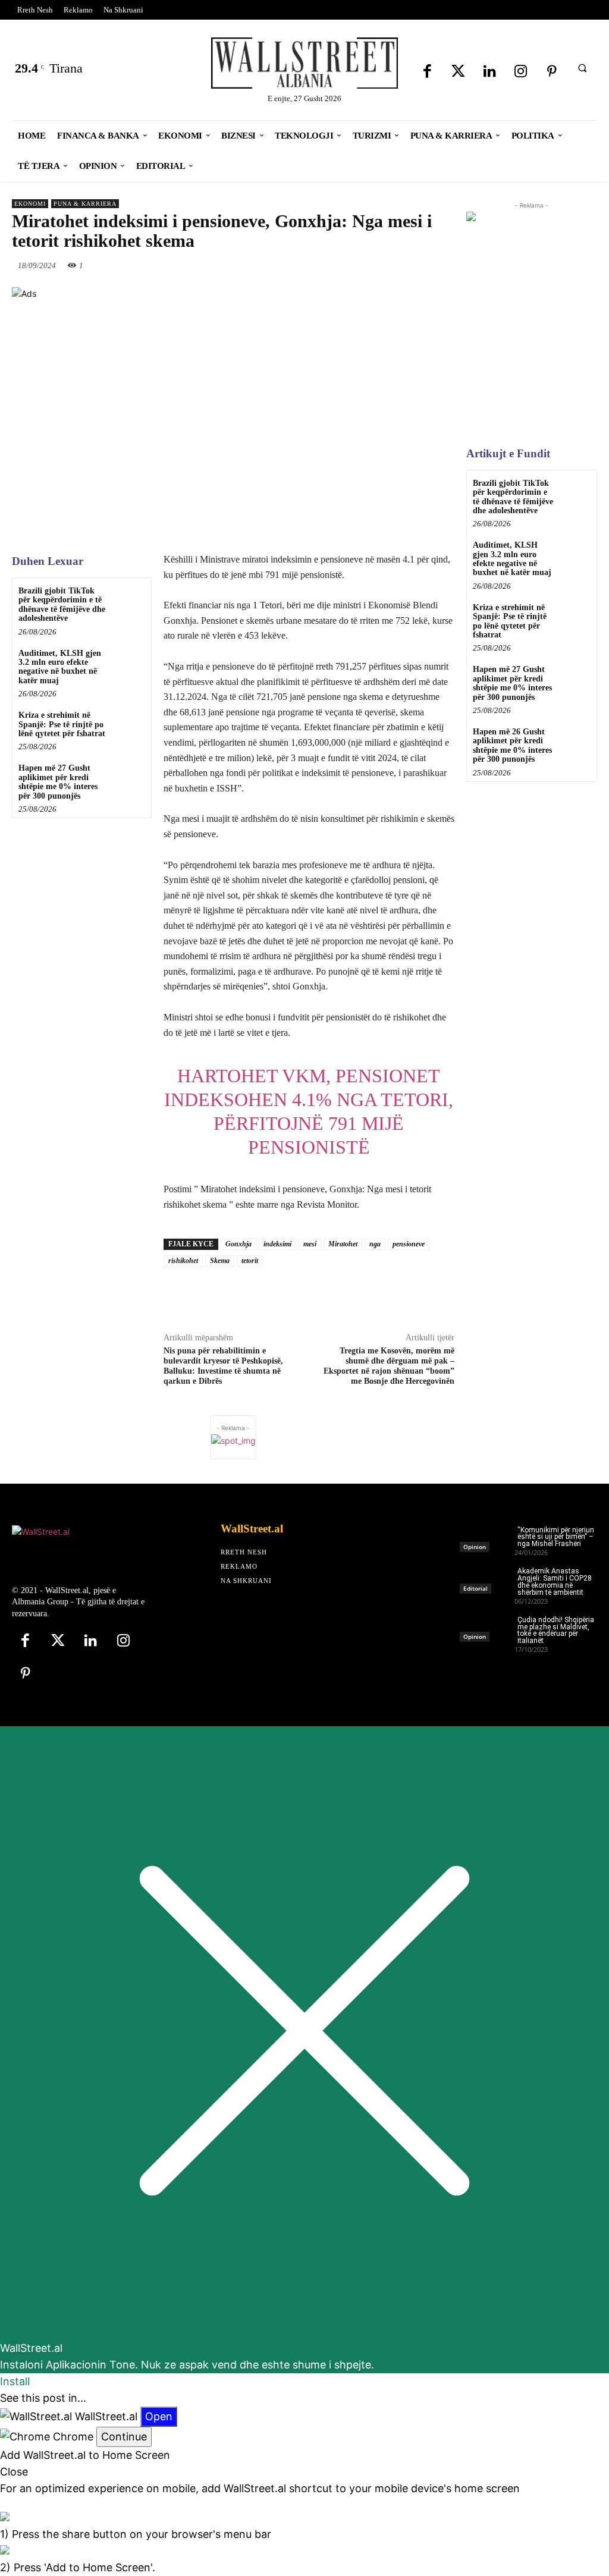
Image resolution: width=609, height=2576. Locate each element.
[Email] (395, 1294)
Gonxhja (238, 1244)
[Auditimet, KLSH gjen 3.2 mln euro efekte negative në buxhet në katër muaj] (128, 663)
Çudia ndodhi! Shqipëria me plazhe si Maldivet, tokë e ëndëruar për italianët (556, 1631)
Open (159, 2416)
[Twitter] (458, 72)
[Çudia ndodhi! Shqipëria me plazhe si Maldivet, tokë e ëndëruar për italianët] (487, 1625)
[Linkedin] (490, 72)
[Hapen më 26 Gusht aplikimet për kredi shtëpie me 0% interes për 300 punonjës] (575, 740)
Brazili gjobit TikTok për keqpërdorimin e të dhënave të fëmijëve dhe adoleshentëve (62, 604)
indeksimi (277, 1244)
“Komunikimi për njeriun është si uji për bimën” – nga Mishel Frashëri (556, 1537)
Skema (220, 1261)
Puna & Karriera (85, 204)
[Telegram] (450, 1294)
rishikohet (183, 1261)
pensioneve (409, 1244)
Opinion (475, 1547)
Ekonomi (30, 204)
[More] (478, 1294)
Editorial (475, 1588)
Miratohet (343, 1244)
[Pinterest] (552, 72)
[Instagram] (521, 72)
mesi (310, 1244)
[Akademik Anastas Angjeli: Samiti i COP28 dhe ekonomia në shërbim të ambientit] (487, 1577)
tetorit (250, 1261)
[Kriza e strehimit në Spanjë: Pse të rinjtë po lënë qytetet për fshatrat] (128, 725)
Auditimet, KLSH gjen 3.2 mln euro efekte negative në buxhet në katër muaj (60, 667)
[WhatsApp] (410, 265)
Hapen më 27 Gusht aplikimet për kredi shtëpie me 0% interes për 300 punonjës (58, 782)
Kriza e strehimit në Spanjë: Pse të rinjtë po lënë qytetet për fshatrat (62, 724)
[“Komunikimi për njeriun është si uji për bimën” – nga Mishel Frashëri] (487, 1536)
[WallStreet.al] (305, 63)
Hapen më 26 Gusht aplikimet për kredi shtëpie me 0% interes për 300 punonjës (512, 745)
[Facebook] (427, 72)
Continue (124, 2437)
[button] (582, 68)
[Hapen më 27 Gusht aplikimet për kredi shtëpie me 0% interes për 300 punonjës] (128, 777)
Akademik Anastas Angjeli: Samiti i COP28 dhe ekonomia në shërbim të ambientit (555, 1582)
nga (375, 1244)
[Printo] (422, 1294)
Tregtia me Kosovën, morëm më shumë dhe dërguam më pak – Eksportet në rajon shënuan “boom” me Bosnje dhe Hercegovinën (389, 1366)
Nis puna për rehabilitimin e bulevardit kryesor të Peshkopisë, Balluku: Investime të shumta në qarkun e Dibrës (223, 1366)
